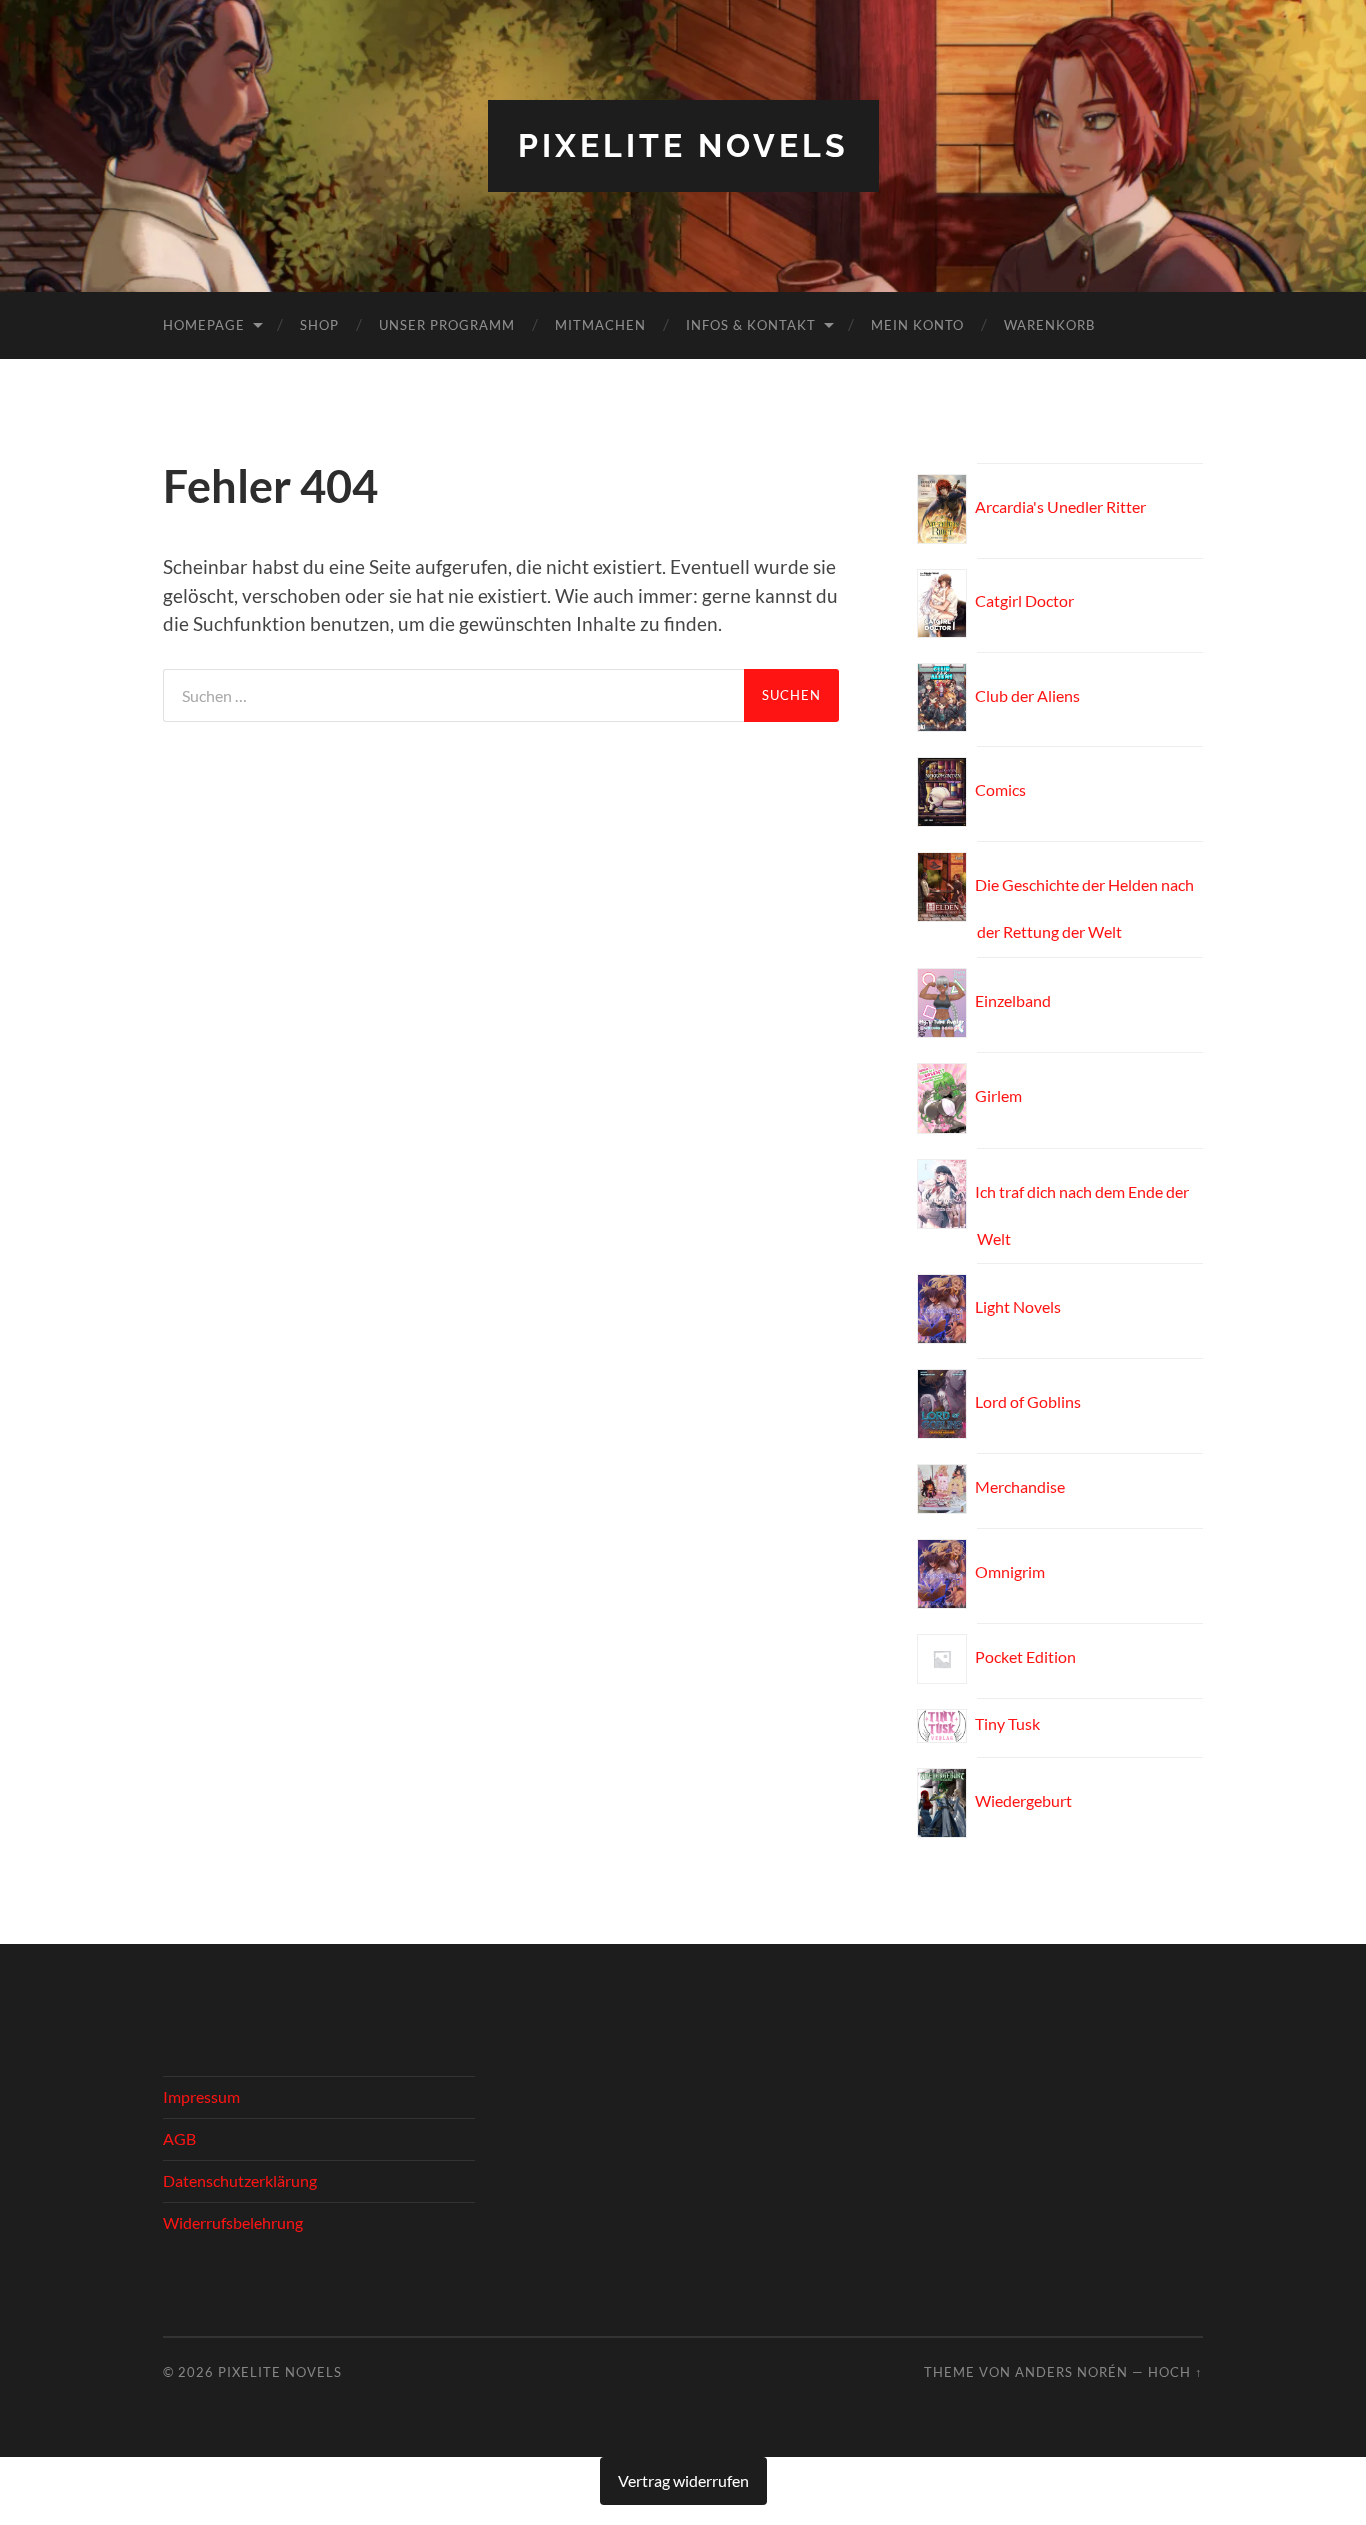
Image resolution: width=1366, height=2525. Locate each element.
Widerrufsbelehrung (233, 2222)
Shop (319, 325)
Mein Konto (917, 325)
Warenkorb (1049, 325)
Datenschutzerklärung (240, 2180)
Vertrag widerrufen (683, 2480)
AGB (179, 2138)
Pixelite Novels (683, 145)
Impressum (201, 2096)
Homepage (204, 325)
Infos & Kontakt (751, 325)
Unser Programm (447, 325)
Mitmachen (600, 325)
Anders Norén (1071, 2372)
